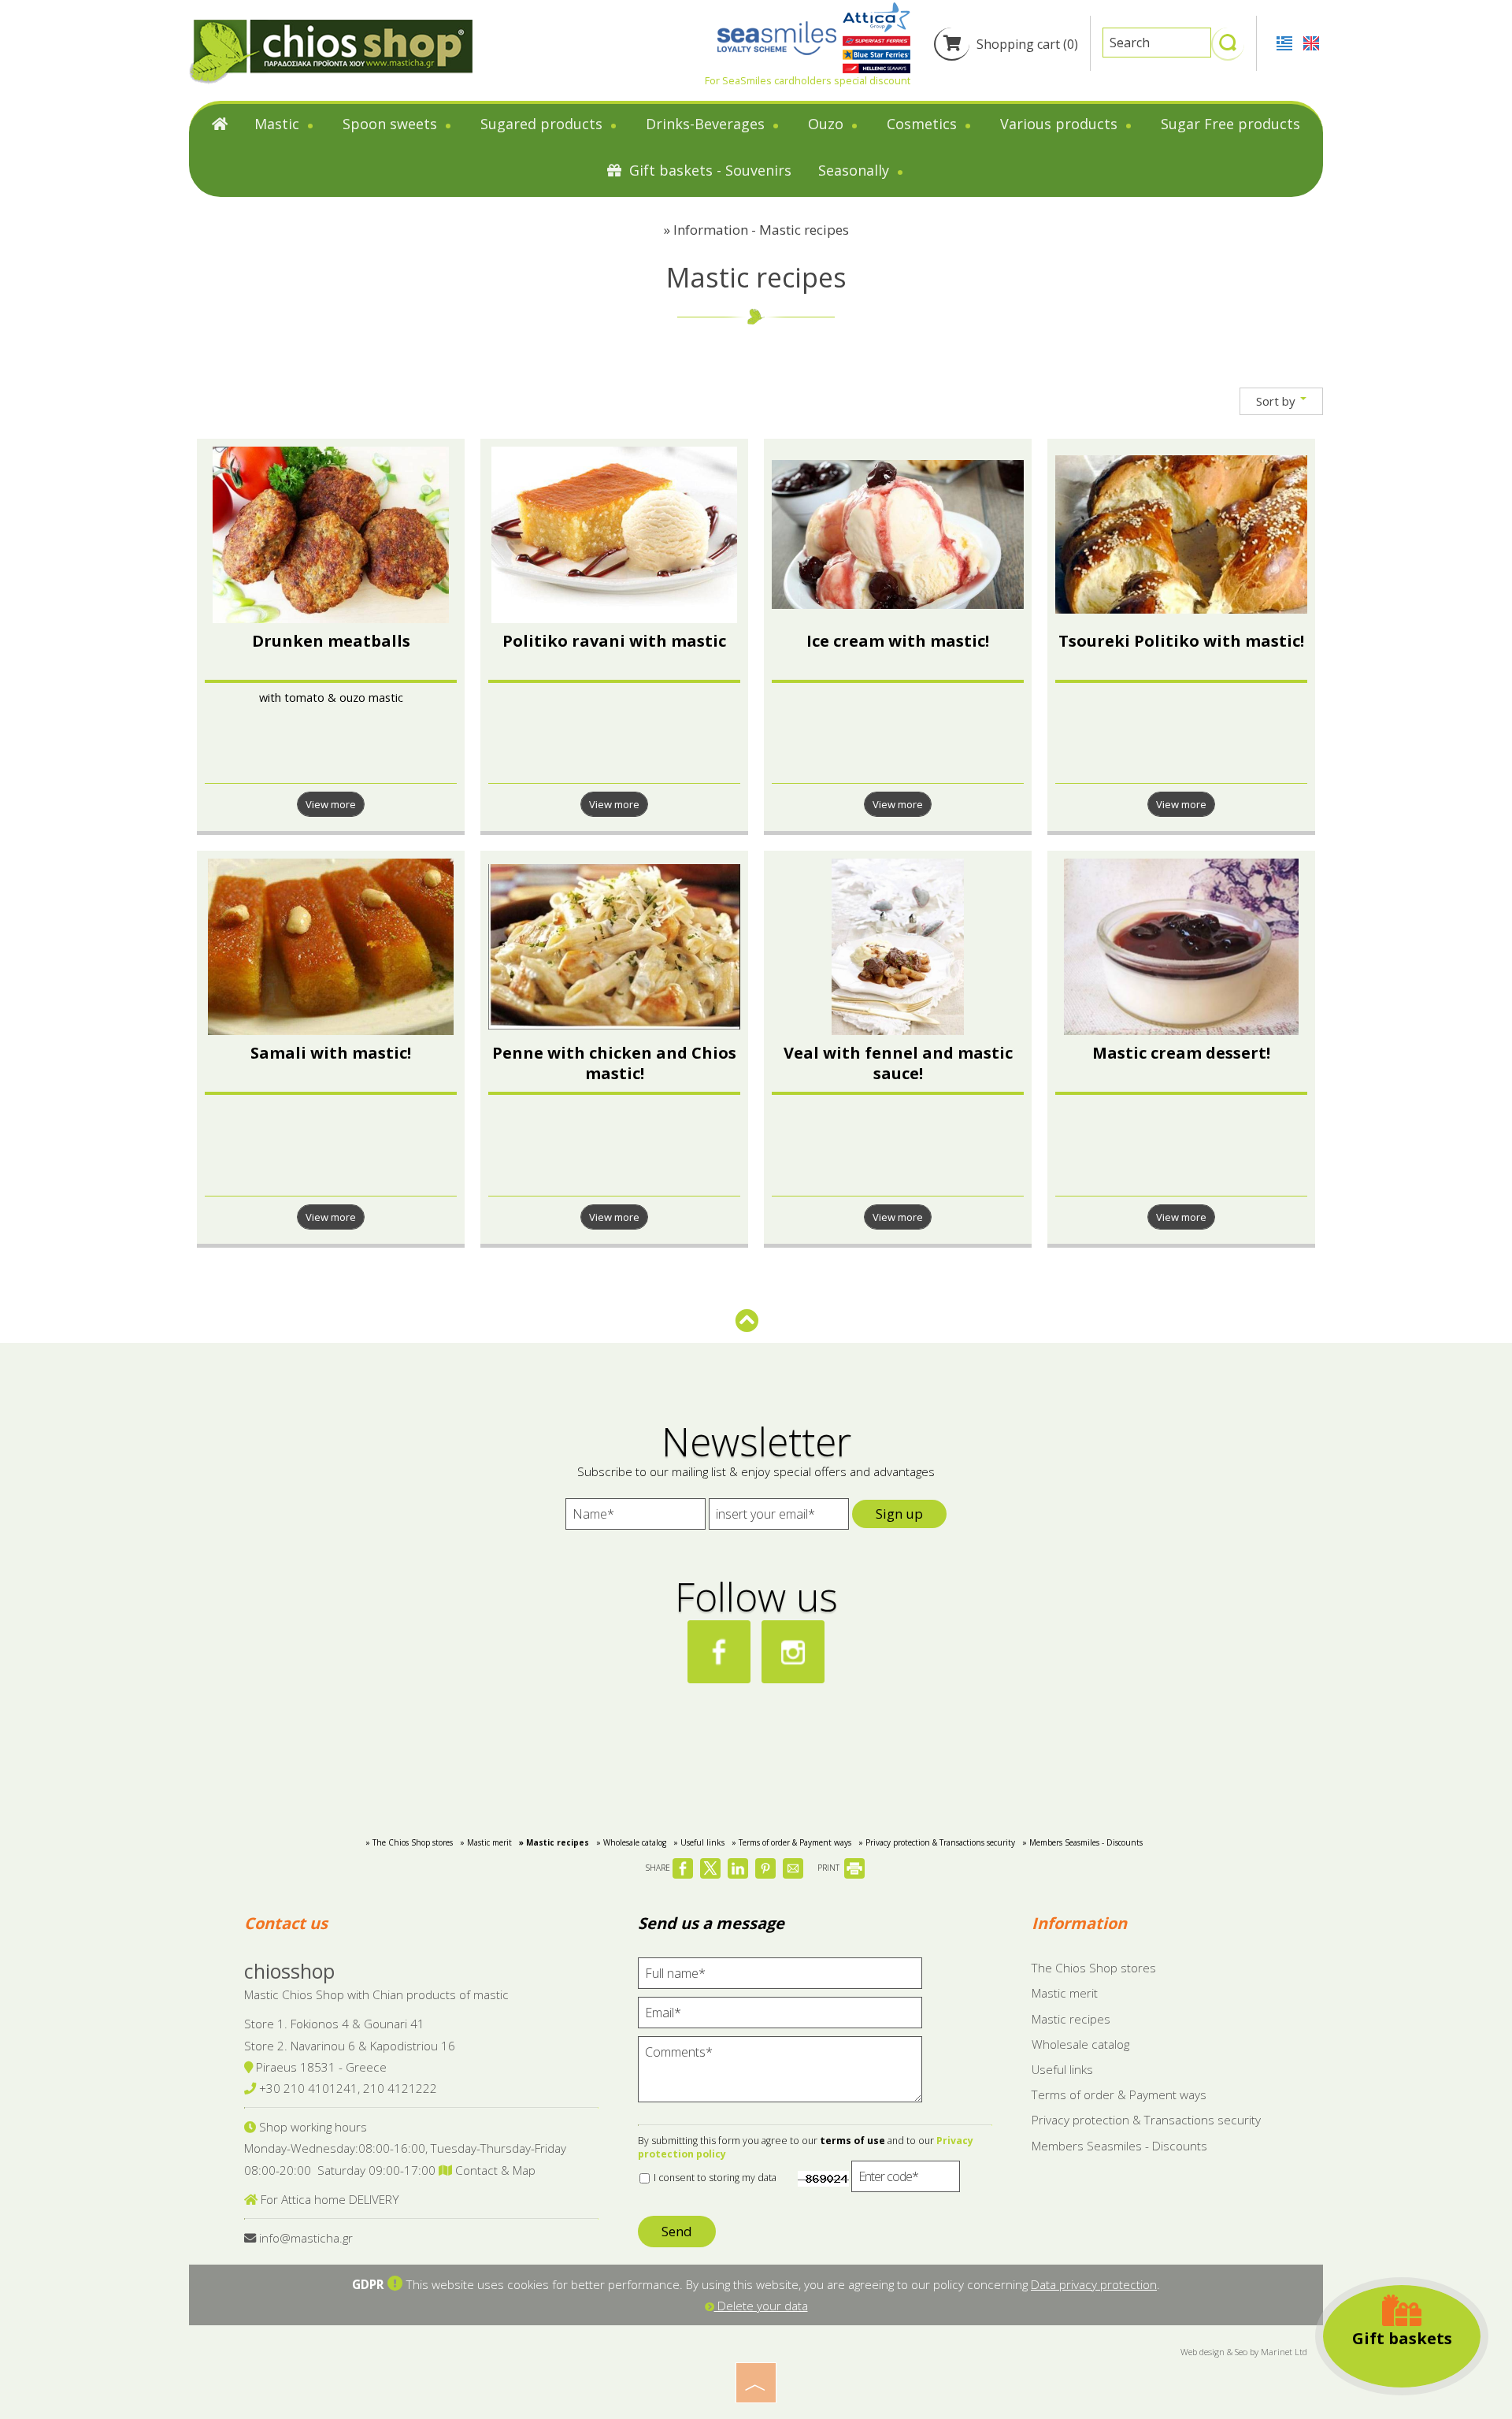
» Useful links (699, 1842)
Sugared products (543, 124)
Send (677, 2231)
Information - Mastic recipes (761, 230)
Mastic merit (1065, 1993)
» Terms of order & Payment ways (791, 1842)
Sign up (899, 1514)
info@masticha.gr (306, 2238)
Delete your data (761, 2306)
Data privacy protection (1094, 2284)
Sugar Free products (1230, 124)
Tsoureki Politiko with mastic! (1181, 641)
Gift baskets (1402, 2338)
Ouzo (828, 124)
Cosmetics (924, 124)
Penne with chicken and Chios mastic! (614, 1063)
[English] (1311, 42)
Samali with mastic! (331, 1053)
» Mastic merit (486, 1842)
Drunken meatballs (331, 641)
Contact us (286, 1923)
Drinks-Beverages (707, 124)
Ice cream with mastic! (898, 641)
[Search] (1228, 50)
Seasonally (856, 170)
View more (331, 804)
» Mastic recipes (554, 1842)
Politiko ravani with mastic (614, 641)
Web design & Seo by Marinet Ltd (1244, 2352)
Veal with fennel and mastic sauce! (898, 1063)
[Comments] (780, 2076)
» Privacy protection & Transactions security (937, 1842)
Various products (1061, 124)
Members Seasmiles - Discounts (1119, 2146)
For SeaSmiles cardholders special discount (808, 80)
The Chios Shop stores (1094, 1968)
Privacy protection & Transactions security (1146, 2120)
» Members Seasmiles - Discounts (1082, 1842)
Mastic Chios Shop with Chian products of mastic (376, 1994)
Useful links (1062, 2069)
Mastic (279, 124)
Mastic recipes (1071, 2019)
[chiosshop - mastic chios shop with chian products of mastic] (331, 51)
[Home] (220, 127)
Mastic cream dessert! (1181, 1053)
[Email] (780, 2016)
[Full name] (780, 1977)
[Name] (636, 1518)
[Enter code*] (906, 2180)
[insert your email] (779, 1518)
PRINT (830, 1868)
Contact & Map (494, 2170)
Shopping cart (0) (1026, 44)
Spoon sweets (392, 124)
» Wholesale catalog (631, 1842)
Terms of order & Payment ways (1119, 2094)
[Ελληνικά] (1286, 42)
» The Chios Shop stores (409, 1842)
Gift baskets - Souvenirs (708, 170)
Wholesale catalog (1080, 2044)
